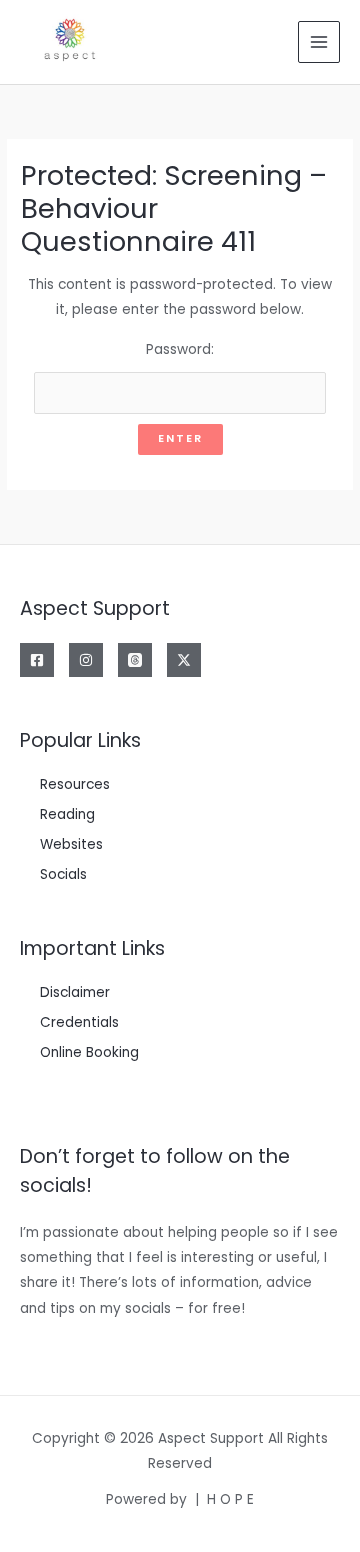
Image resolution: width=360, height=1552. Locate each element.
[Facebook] (37, 660)
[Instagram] (86, 660)
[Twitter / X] (184, 660)
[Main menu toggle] (319, 42)
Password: (180, 349)
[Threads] (135, 660)
